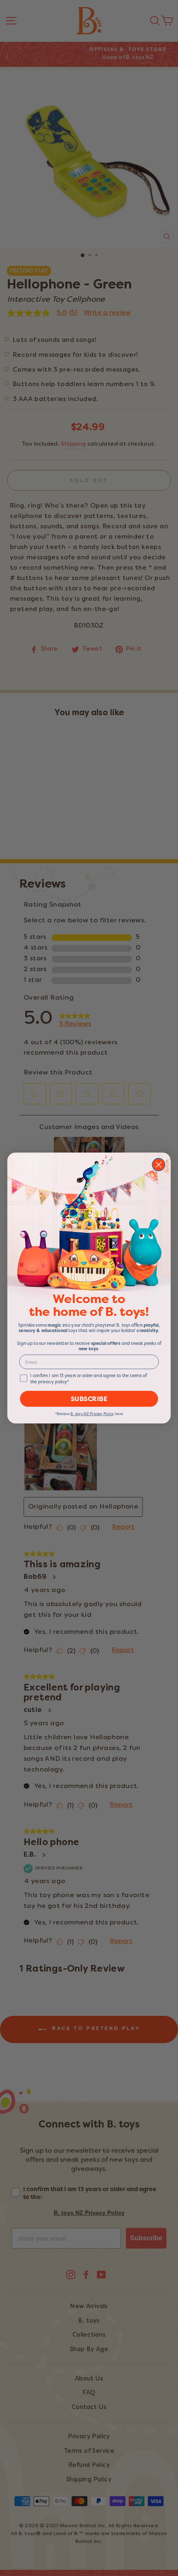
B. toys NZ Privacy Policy (92, 1414)
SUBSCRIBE (89, 1399)
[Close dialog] (159, 1165)
